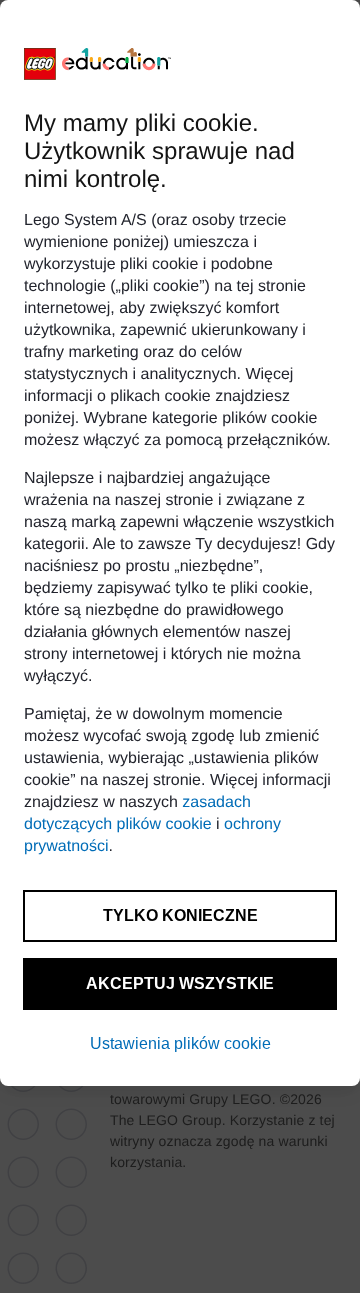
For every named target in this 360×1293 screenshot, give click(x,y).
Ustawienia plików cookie (180, 1043)
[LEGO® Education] (98, 64)
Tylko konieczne (180, 915)
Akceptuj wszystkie (180, 983)
